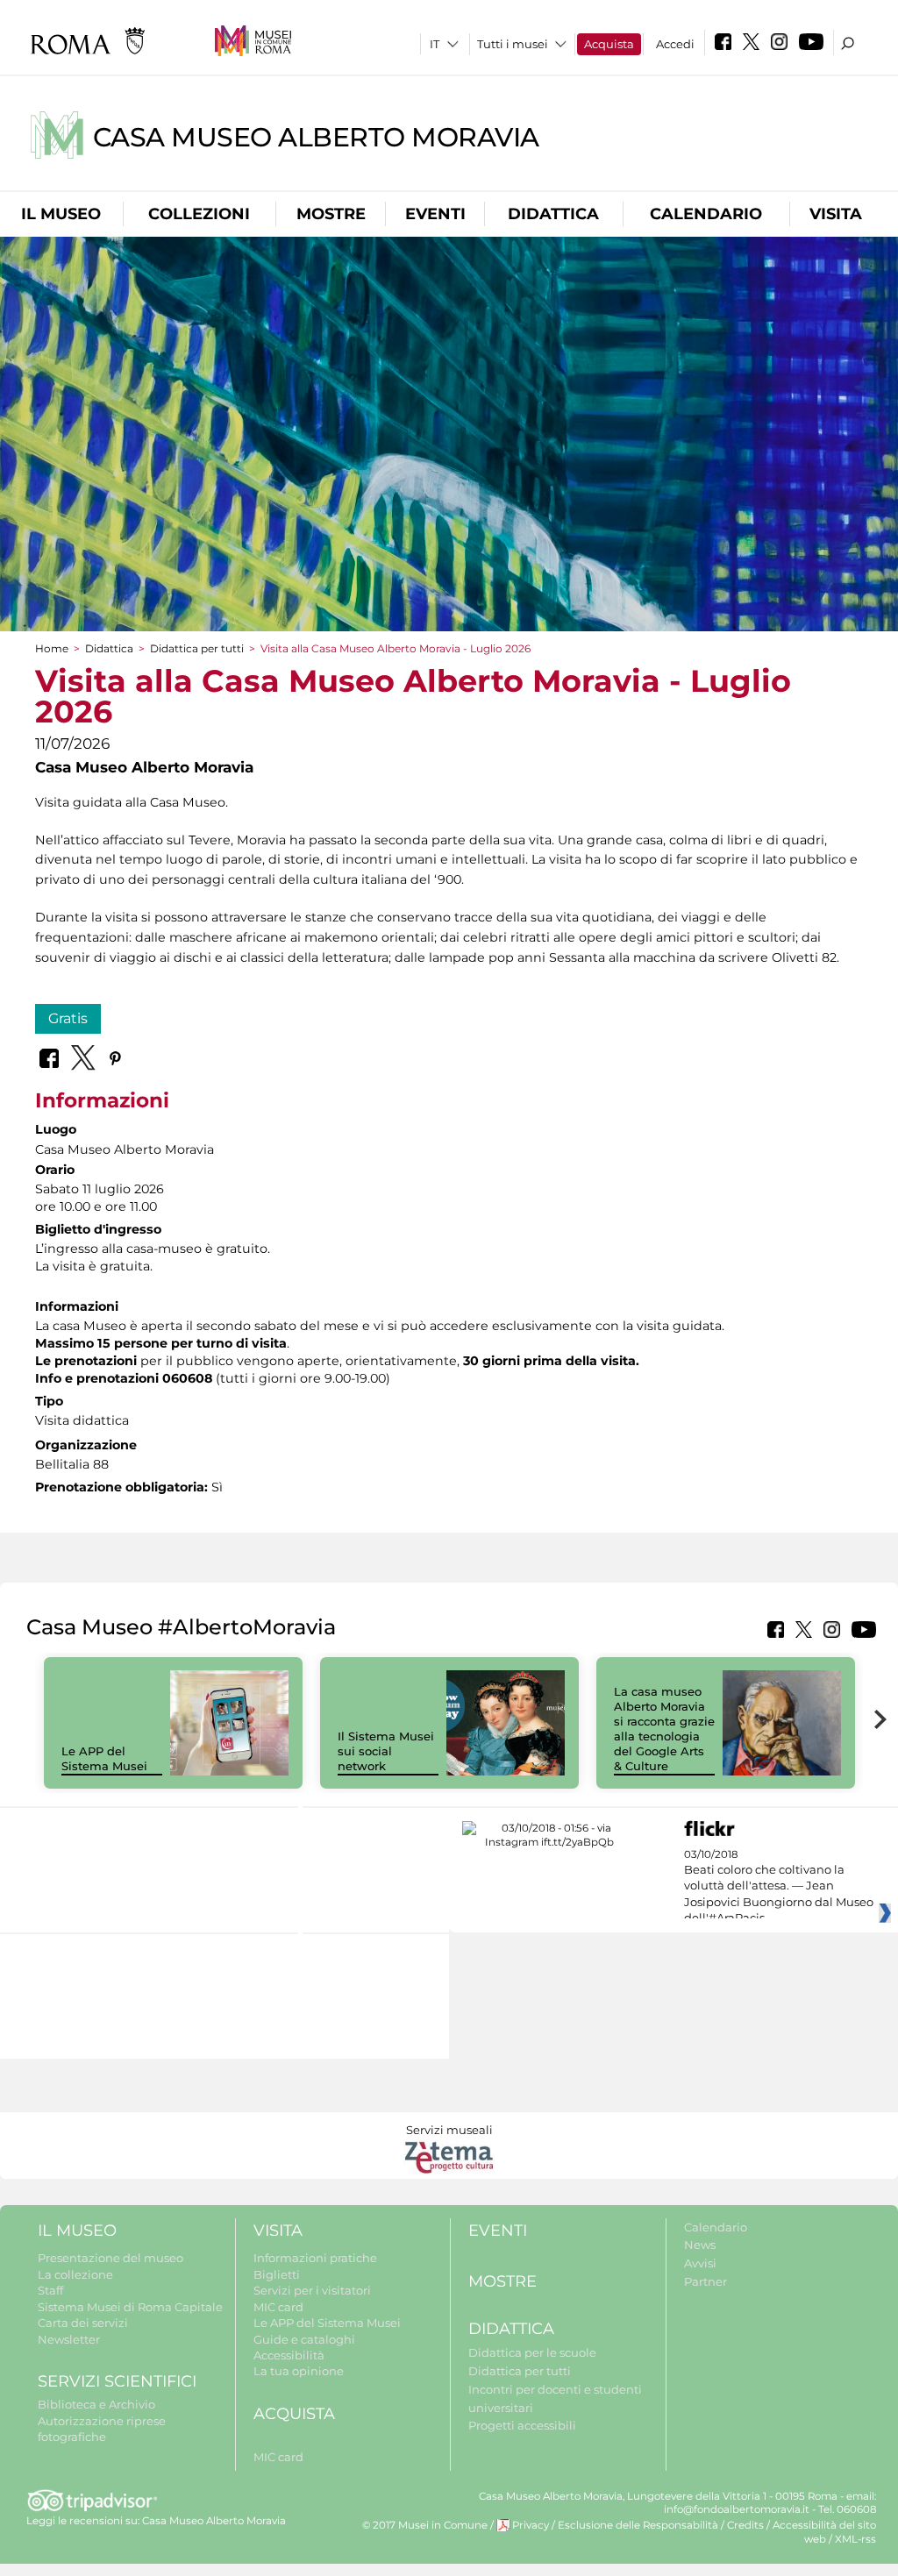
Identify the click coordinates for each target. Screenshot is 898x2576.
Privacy (531, 2525)
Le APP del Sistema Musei (104, 1758)
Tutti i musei (513, 44)
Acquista (609, 44)
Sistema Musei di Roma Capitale (130, 2307)
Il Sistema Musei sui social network (386, 1751)
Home (52, 648)
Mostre (331, 214)
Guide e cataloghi (304, 2339)
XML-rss (855, 2539)
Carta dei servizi (83, 2323)
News (700, 2245)
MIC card (278, 2307)
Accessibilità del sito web (824, 2532)
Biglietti (277, 2274)
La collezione (75, 2274)
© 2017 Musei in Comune (425, 2525)
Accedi (675, 44)
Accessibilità (289, 2355)
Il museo (61, 214)
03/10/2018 (779, 1887)
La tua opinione (299, 2371)
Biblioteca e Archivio (96, 2404)
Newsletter (69, 2339)
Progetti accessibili (522, 2425)
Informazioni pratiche (315, 2258)
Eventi (435, 214)
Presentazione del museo (110, 2258)
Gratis (68, 1018)
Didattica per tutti (197, 648)
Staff (50, 2290)
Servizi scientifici (117, 2381)
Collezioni (199, 214)
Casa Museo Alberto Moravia (316, 137)
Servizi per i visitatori (312, 2290)
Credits (745, 2525)
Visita (836, 214)
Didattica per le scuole (532, 2352)
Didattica (553, 214)
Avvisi (700, 2263)
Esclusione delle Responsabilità (638, 2525)
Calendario (706, 214)
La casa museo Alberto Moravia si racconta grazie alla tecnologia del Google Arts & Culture (664, 1728)
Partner (706, 2281)
